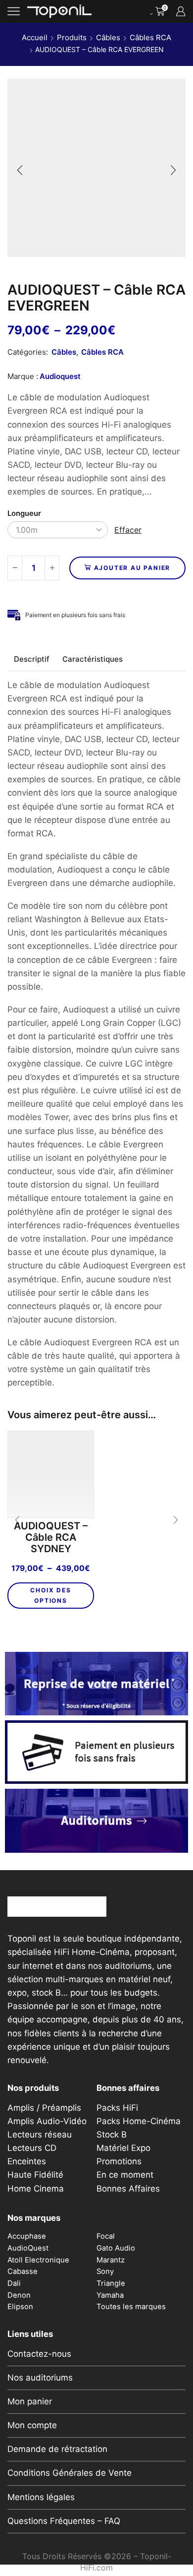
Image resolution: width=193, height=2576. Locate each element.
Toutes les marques (131, 2307)
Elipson (20, 2307)
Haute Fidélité (35, 2175)
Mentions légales (41, 2497)
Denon (19, 2295)
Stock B (112, 2135)
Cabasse (23, 2271)
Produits (72, 37)
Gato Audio (116, 2248)
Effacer (128, 530)
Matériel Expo (123, 2148)
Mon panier (30, 2401)
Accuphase (27, 2236)
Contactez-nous (39, 2354)
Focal (106, 2236)
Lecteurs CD (32, 2148)
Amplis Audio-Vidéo (47, 2121)
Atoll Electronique (38, 2260)
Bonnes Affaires (128, 2189)
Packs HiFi (117, 2108)
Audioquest (60, 376)
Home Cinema (36, 2189)
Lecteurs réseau (40, 2135)
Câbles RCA (150, 37)
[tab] (32, 659)
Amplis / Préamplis (44, 2108)
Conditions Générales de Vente (70, 2473)
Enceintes (27, 2161)
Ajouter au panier (132, 568)
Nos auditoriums (40, 2378)
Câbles (108, 37)
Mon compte (32, 2425)
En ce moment (125, 2175)
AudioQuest (28, 2248)
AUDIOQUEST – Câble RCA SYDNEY (51, 1538)
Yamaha (110, 2295)
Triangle (111, 2283)
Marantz (111, 2260)
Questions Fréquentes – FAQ (64, 2521)
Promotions (119, 2161)
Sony (105, 2271)
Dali (14, 2283)
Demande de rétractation (57, 2449)
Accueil (35, 37)
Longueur (24, 513)
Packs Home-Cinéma (139, 2121)
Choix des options (50, 1595)
